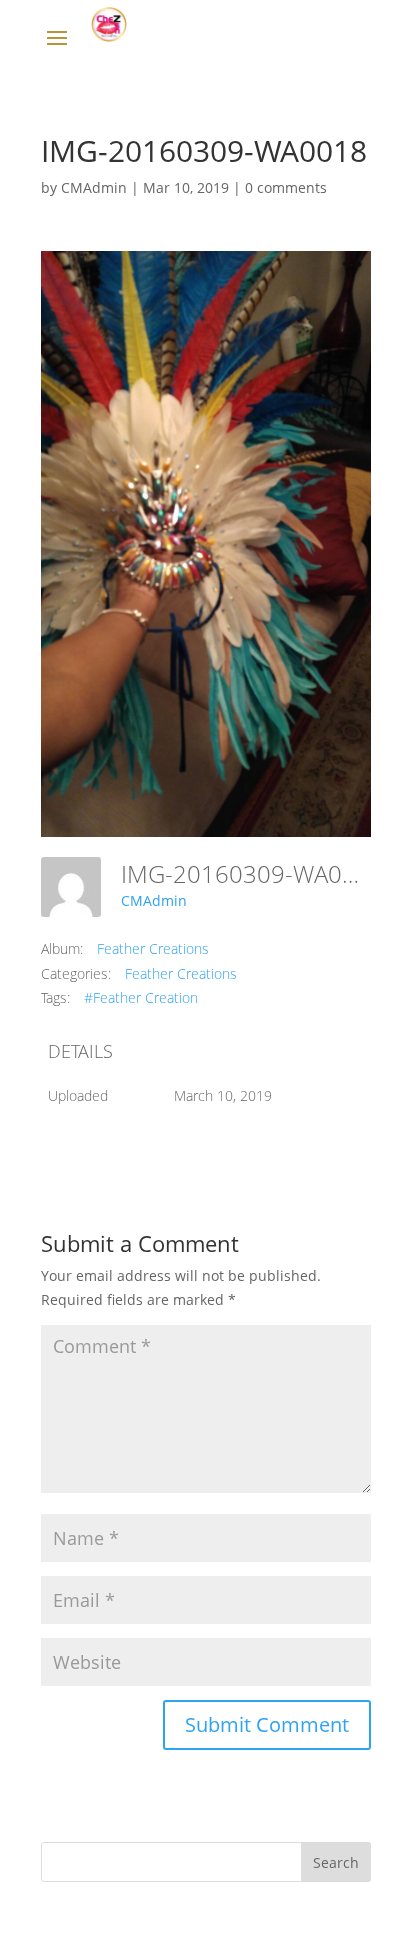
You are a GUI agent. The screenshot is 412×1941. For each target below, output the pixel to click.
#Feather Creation (141, 997)
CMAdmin (94, 187)
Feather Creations (153, 948)
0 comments (286, 187)
